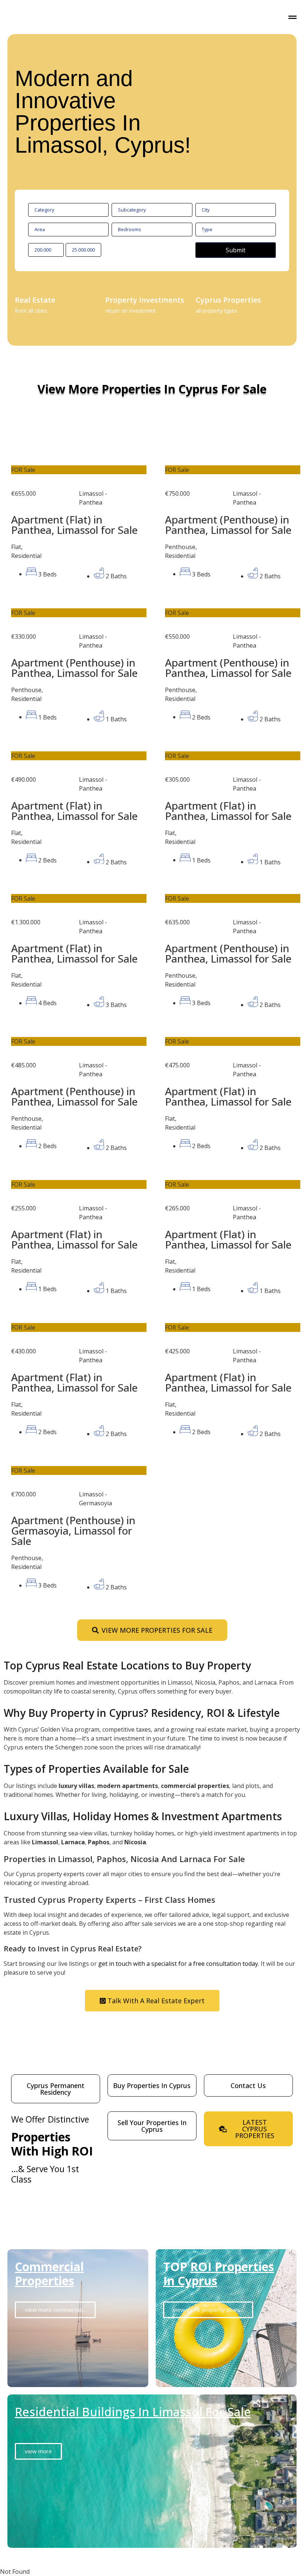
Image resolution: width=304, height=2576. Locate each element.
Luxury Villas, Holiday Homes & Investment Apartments (143, 1816)
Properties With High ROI (52, 2144)
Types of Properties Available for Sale (96, 1769)
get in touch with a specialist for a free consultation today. (179, 1964)
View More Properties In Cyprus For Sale (152, 389)
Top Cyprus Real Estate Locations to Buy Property (127, 1665)
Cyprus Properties (228, 300)
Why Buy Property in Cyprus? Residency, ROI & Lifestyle (142, 1713)
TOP (219, 2273)
